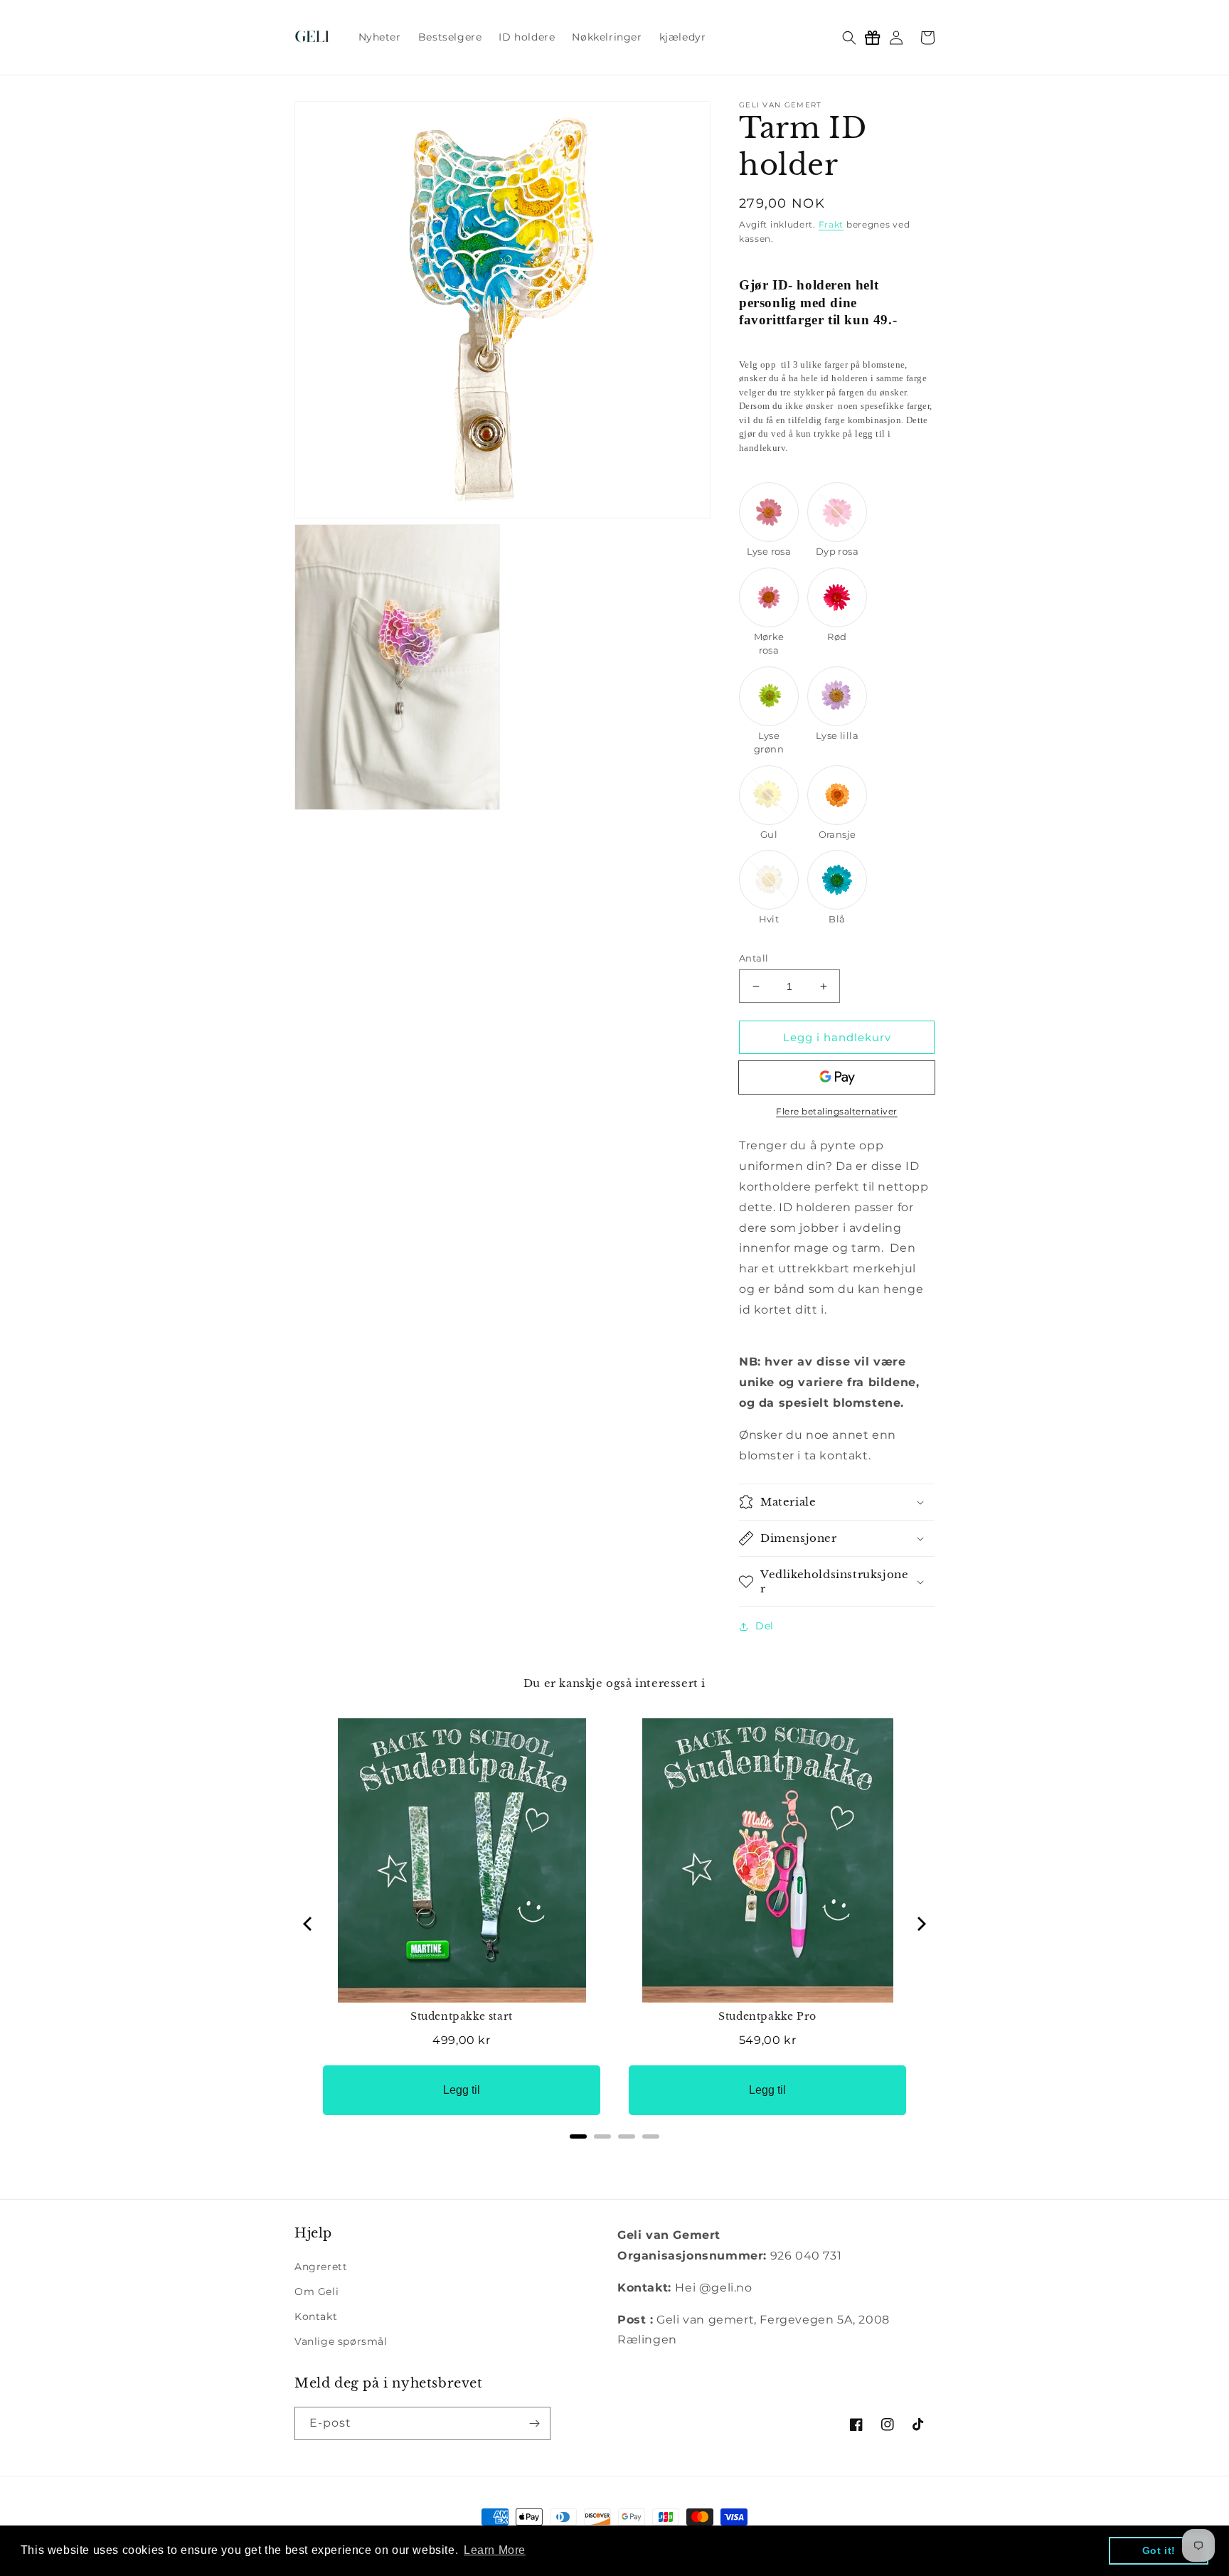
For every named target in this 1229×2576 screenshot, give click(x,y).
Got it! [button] (1159, 2550)
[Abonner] (534, 2423)
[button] (849, 38)
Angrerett (321, 2267)
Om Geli (316, 2292)
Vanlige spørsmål (341, 2341)
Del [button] (765, 1626)
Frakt (831, 224)
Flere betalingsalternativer (837, 1111)
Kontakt (316, 2316)
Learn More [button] (495, 2550)
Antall (754, 958)
